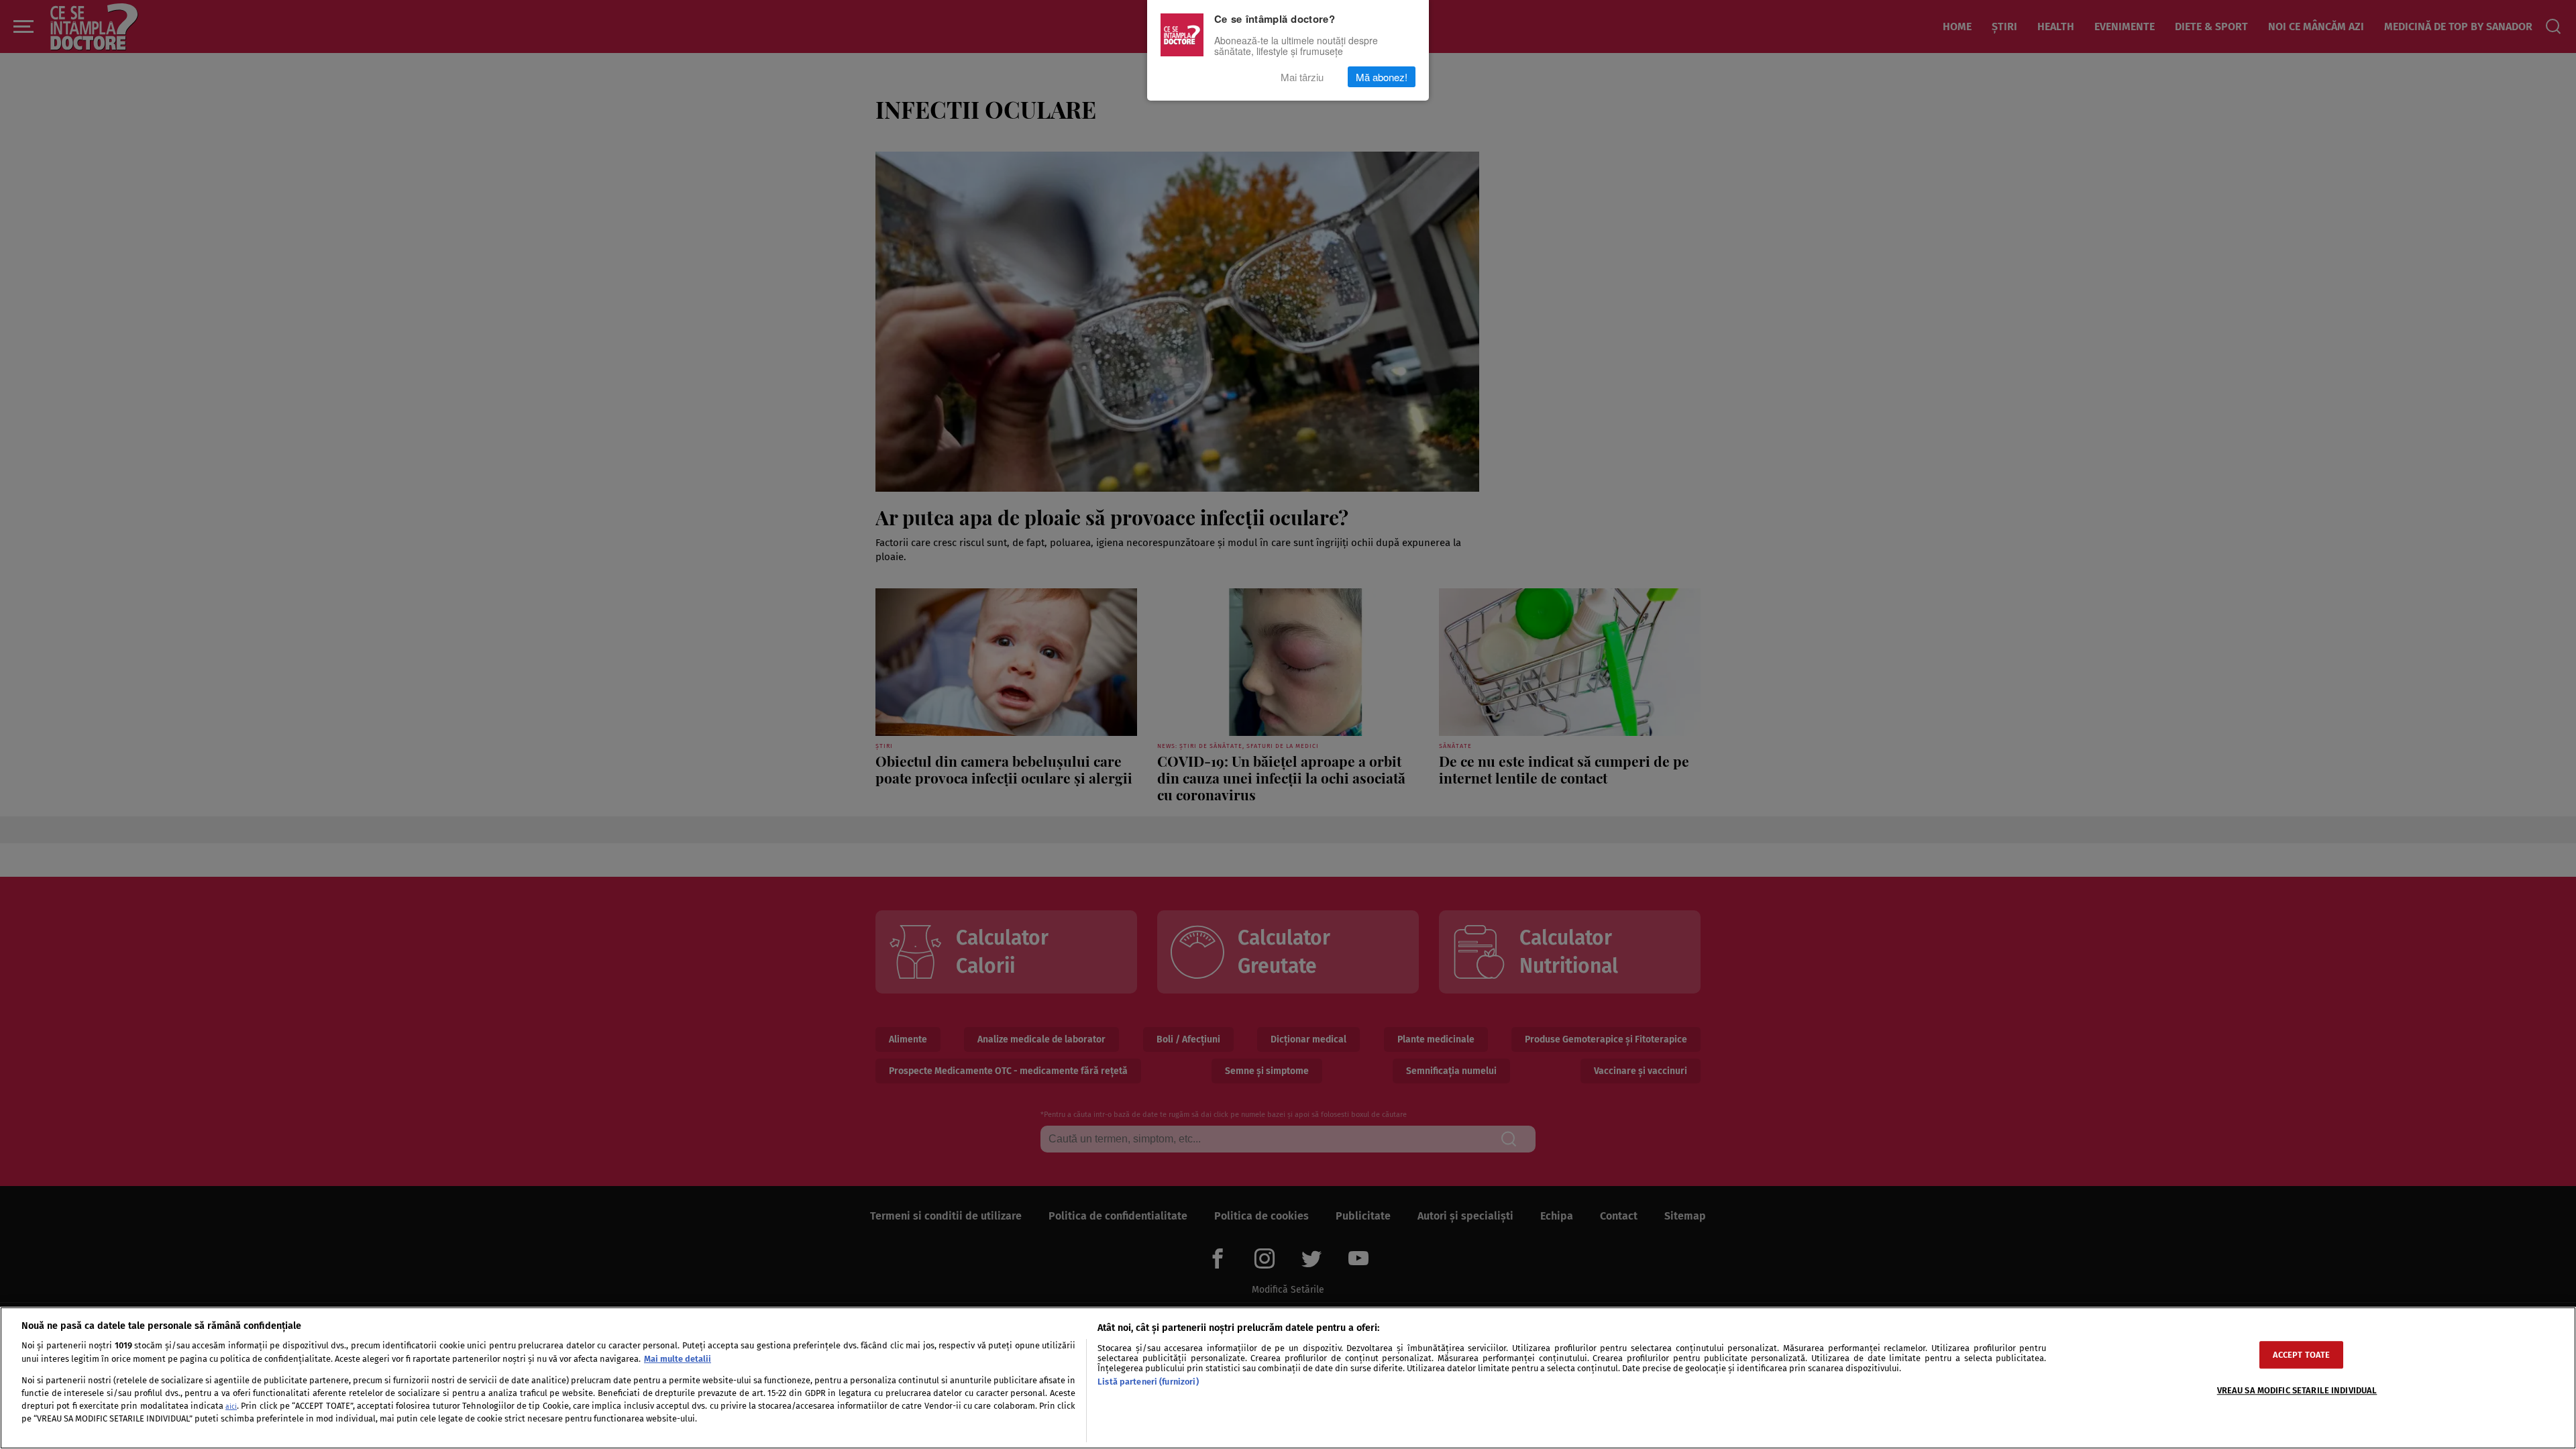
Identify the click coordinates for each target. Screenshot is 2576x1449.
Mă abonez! (1382, 77)
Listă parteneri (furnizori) (1148, 1382)
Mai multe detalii (678, 1359)
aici (231, 1406)
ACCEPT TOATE (2302, 1355)
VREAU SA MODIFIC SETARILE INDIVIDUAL (2297, 1390)
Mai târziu (1302, 77)
